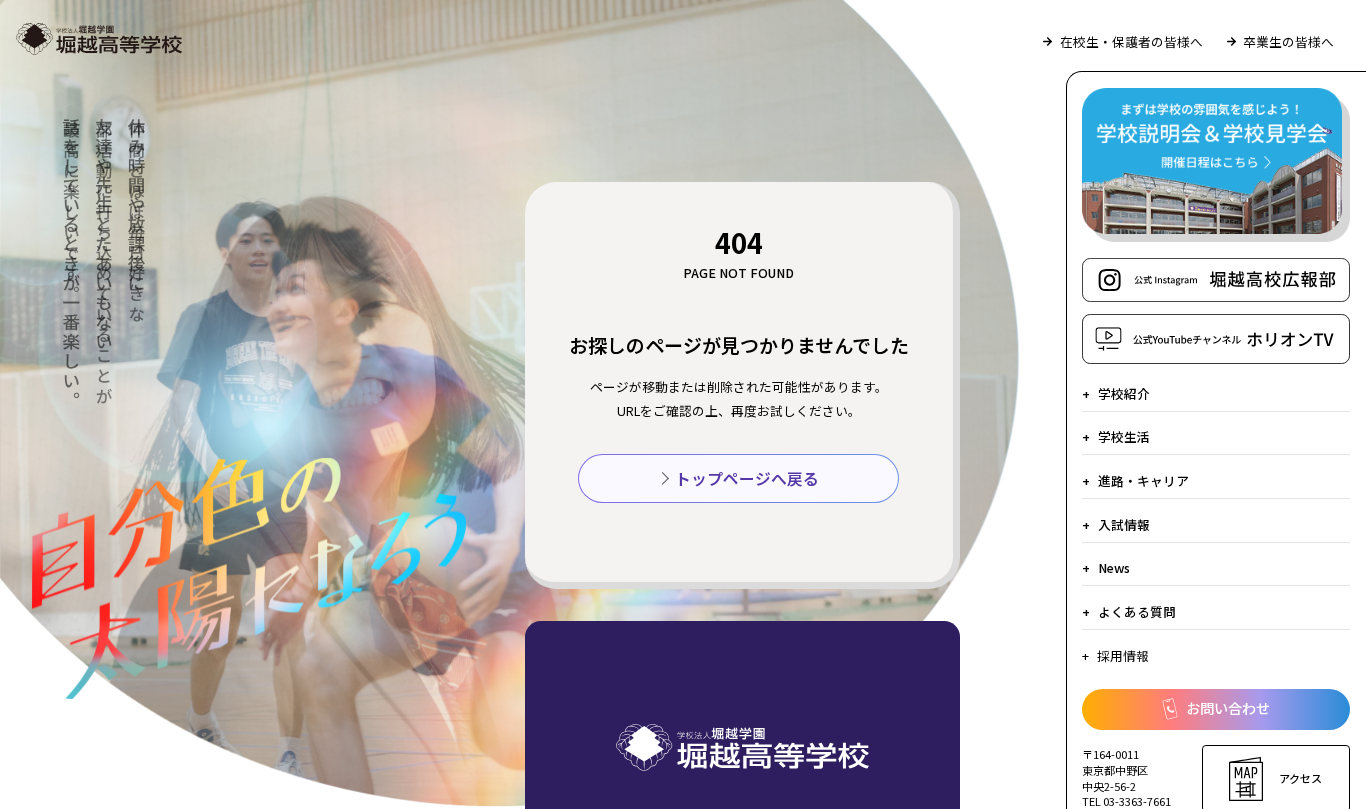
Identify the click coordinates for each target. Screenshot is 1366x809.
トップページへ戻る (747, 478)
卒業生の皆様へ (1288, 41)
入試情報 (1124, 524)
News (1114, 567)
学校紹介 (1124, 393)
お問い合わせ (1228, 708)
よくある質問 (1137, 611)
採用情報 (1123, 655)
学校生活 (1124, 436)
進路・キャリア (1143, 480)
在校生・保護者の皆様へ (1131, 41)
